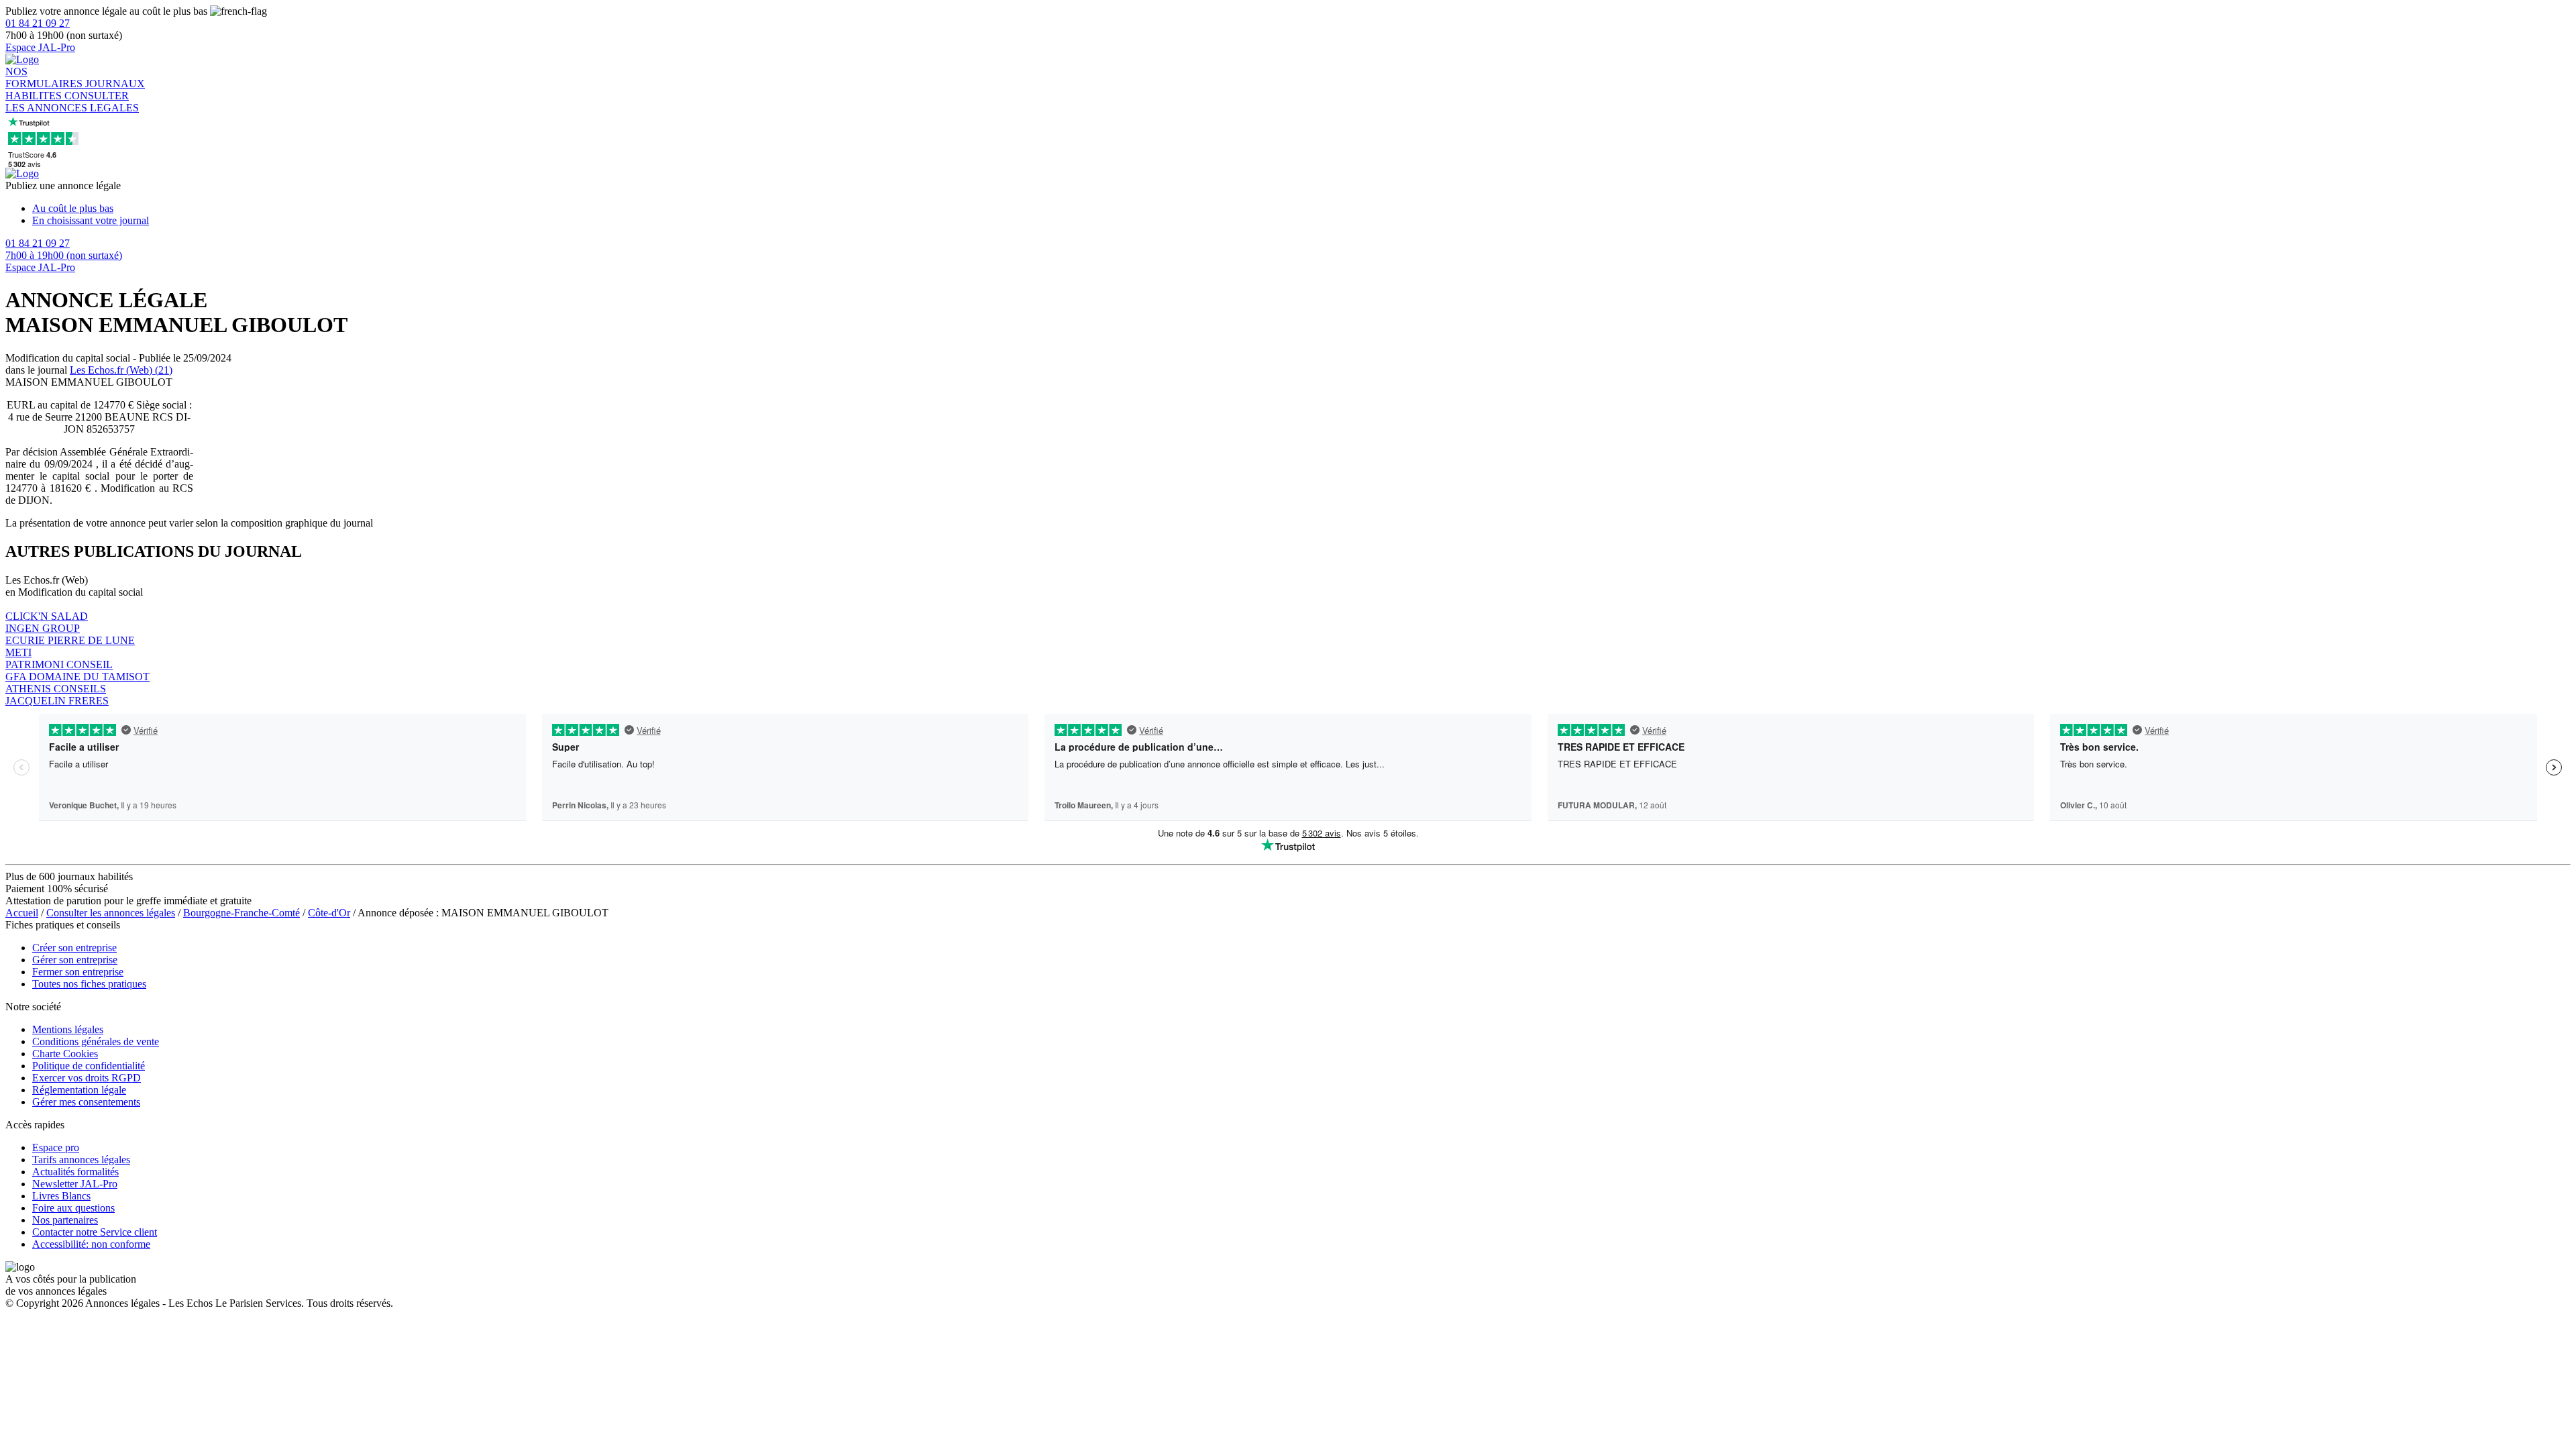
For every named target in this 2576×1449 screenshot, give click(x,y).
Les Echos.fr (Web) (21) (121, 370)
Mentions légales (68, 1029)
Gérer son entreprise (75, 960)
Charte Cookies (65, 1054)
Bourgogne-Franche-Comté (241, 913)
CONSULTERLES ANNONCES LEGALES (72, 102)
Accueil (22, 913)
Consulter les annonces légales (111, 913)
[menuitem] (1301, 209)
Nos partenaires (65, 1220)
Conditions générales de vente (96, 1041)
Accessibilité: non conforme (91, 1244)
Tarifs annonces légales (81, 1160)
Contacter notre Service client (95, 1232)
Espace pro (56, 1147)
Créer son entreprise (74, 948)
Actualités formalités (75, 1172)
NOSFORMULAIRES (45, 77)
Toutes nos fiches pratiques (89, 984)
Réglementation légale (79, 1090)
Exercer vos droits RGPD (87, 1078)
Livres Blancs (61, 1196)
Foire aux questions (73, 1208)
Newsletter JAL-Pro (75, 1184)
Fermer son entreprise (78, 972)
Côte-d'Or (329, 913)
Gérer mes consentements (86, 1102)
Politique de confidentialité (89, 1066)
